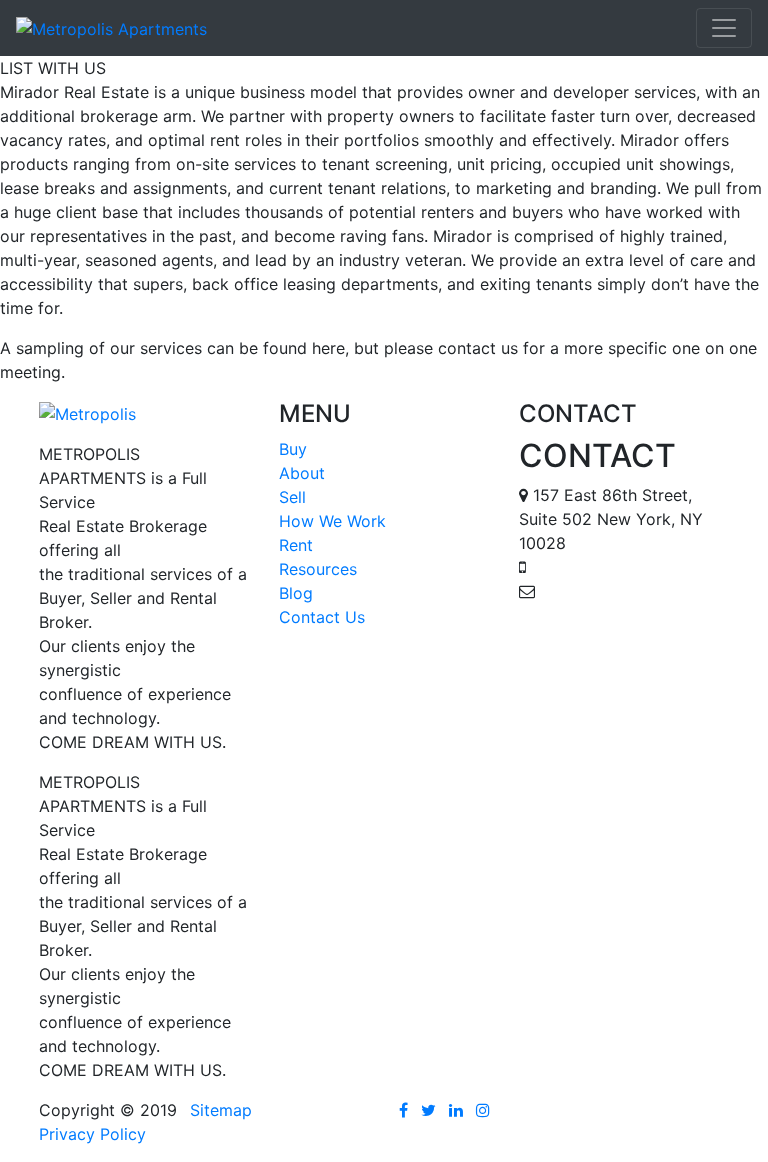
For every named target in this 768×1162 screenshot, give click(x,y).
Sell (292, 497)
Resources (318, 569)
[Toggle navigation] (724, 28)
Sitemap (221, 1110)
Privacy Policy (92, 1134)
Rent (296, 545)
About (302, 473)
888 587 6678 (585, 567)
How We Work (332, 521)
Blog (296, 593)
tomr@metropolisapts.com (620, 615)
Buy (293, 449)
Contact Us (322, 617)
